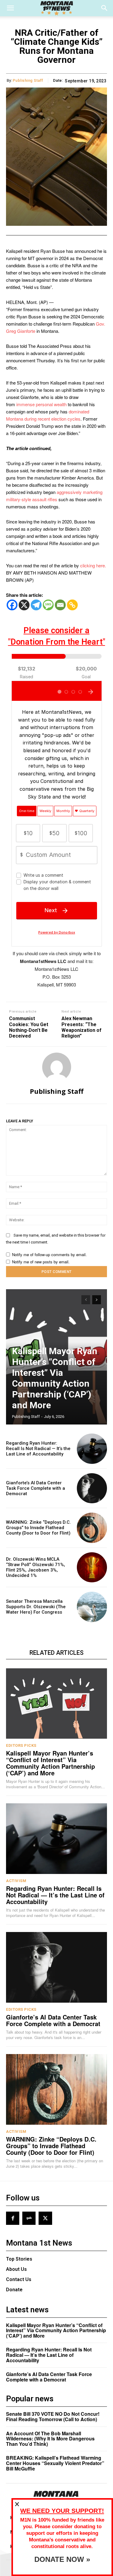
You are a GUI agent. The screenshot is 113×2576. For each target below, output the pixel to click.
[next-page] (97, 1300)
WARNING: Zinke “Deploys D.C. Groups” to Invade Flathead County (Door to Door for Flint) (38, 1528)
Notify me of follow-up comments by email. (49, 1254)
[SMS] (48, 605)
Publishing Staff (28, 80)
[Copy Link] (72, 605)
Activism (16, 1881)
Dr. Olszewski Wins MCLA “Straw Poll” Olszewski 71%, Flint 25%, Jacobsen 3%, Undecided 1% (36, 1567)
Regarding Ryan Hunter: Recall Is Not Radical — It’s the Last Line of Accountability (38, 1449)
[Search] (105, 8)
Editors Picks (21, 1745)
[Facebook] (12, 605)
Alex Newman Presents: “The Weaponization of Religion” (82, 1027)
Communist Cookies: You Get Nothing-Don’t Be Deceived (29, 1027)
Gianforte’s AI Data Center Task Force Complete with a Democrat (36, 1488)
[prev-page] (86, 1300)
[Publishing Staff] (57, 1067)
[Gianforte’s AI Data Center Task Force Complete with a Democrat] (92, 1488)
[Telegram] (36, 605)
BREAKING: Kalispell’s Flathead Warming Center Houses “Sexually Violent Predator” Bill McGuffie (55, 2463)
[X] (24, 605)
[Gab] (29, 2218)
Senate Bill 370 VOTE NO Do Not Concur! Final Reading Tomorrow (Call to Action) (53, 2417)
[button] (10, 8)
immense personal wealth (41, 404)
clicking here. (93, 565)
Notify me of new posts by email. (41, 1262)
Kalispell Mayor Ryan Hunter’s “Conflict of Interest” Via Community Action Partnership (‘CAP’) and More (55, 1378)
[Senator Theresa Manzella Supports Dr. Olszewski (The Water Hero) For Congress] (92, 1607)
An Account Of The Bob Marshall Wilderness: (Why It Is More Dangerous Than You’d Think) (50, 2439)
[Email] (60, 605)
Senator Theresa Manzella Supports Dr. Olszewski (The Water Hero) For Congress (36, 1607)
